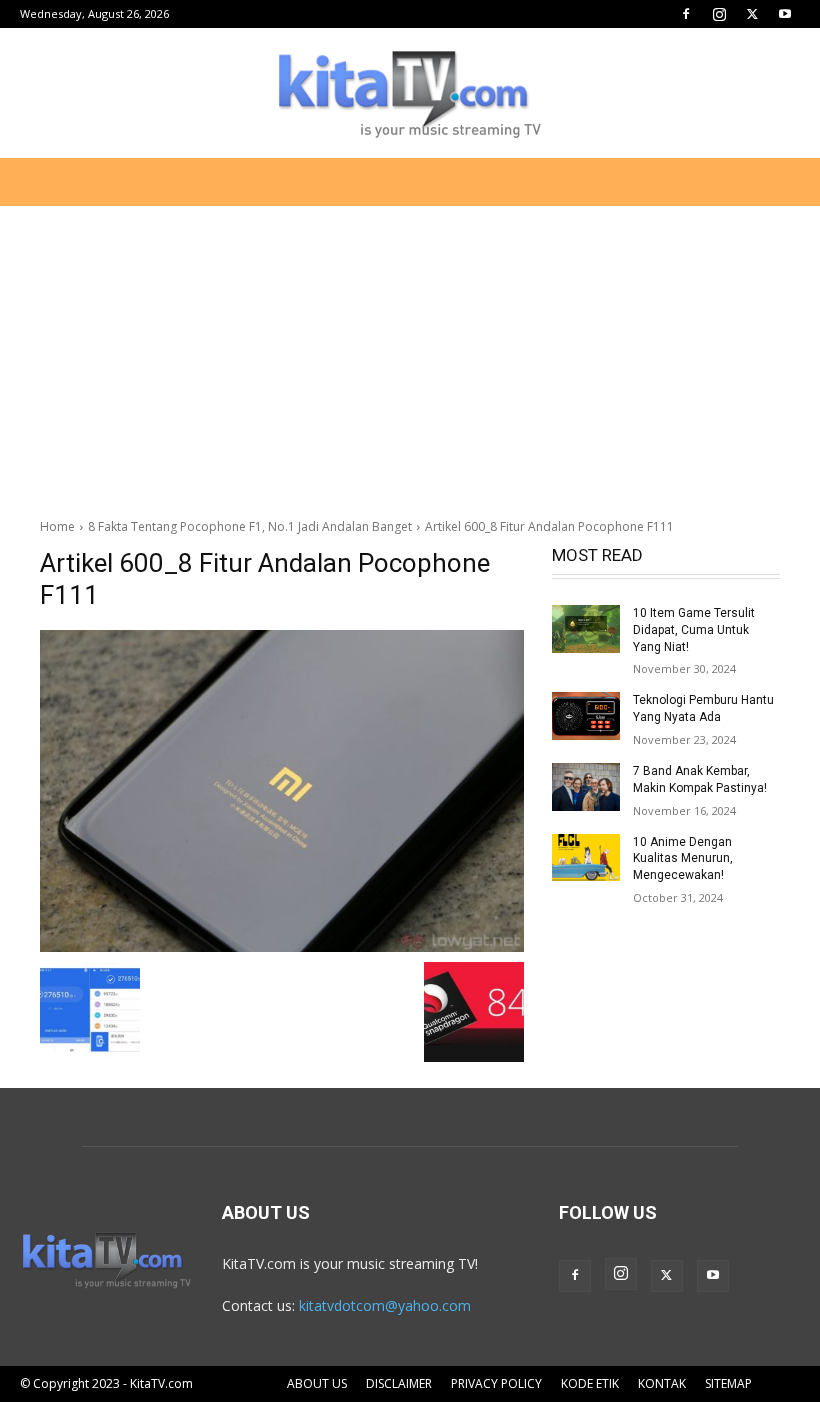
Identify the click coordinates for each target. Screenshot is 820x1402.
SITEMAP (728, 1383)
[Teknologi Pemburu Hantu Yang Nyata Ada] (586, 716)
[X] (752, 14)
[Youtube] (785, 14)
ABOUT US (317, 1383)
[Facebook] (686, 14)
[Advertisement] (410, 354)
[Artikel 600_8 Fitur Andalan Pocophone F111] (282, 791)
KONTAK (662, 1383)
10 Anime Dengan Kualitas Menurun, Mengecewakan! (683, 859)
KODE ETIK (590, 1383)
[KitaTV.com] (410, 94)
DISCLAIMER (399, 1383)
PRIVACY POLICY (496, 1383)
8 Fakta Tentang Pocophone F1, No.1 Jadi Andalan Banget (250, 526)
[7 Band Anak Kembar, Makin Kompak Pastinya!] (586, 787)
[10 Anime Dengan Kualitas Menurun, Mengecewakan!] (586, 858)
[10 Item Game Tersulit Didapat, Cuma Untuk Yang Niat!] (586, 629)
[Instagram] (719, 14)
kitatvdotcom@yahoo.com (385, 1305)
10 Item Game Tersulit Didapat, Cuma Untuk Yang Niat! (694, 630)
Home (57, 526)
